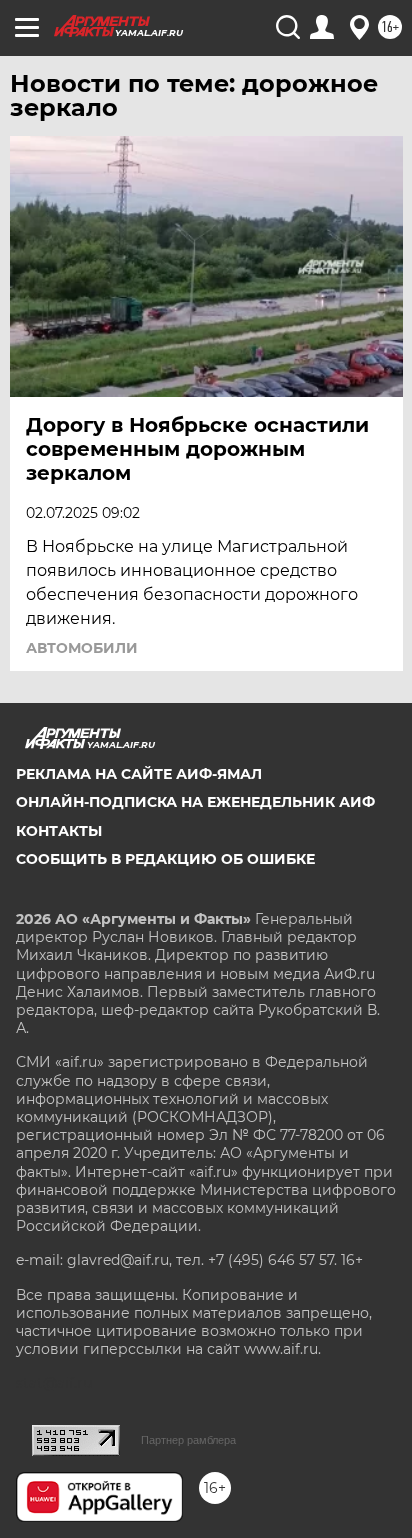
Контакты (59, 831)
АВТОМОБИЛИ (82, 648)
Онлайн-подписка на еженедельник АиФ (195, 802)
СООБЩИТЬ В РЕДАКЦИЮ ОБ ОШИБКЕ (165, 859)
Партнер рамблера (188, 1440)
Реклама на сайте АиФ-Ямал (139, 774)
